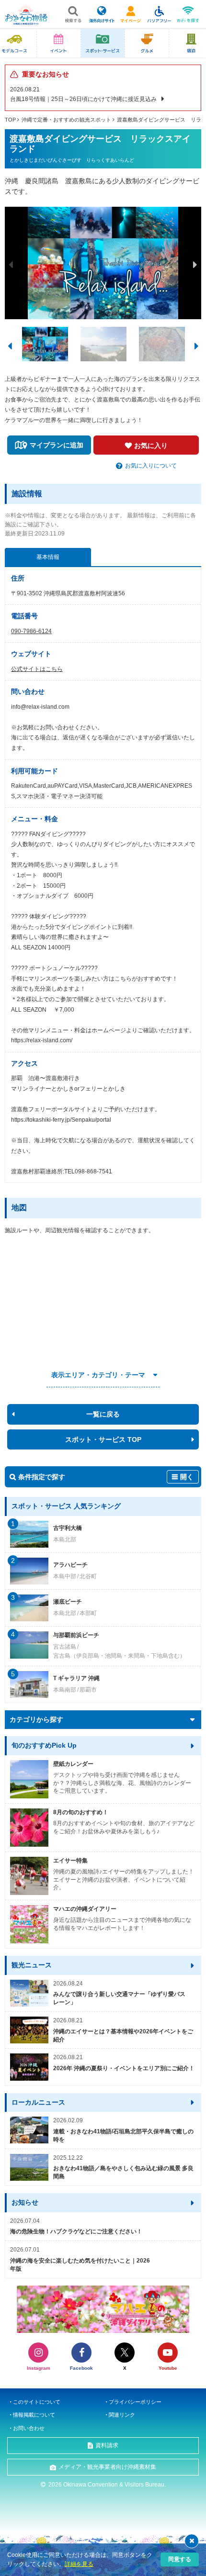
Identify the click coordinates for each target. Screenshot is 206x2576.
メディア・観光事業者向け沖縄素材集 (107, 2467)
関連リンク (122, 2415)
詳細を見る (79, 2564)
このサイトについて (37, 2402)
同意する (180, 2559)
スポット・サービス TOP (103, 1439)
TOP (10, 120)
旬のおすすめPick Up (44, 1745)
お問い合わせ (29, 2428)
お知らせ (25, 2202)
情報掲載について (34, 2415)
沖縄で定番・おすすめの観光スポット (66, 120)
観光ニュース (32, 1965)
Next (195, 265)
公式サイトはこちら (37, 669)
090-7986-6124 (31, 631)
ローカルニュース (38, 2102)
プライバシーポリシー (135, 2402)
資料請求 (107, 2445)
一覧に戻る (103, 1414)
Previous (11, 265)
